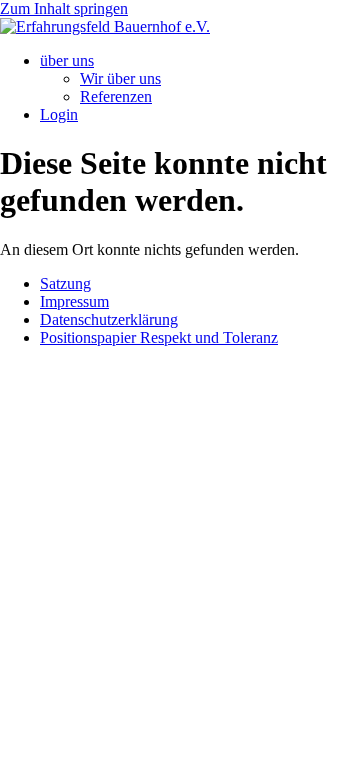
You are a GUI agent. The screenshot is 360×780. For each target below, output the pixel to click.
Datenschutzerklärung (109, 319)
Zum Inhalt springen (64, 8)
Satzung (65, 283)
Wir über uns (120, 78)
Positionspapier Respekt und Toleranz (159, 337)
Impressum (74, 301)
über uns (67, 60)
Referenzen (116, 96)
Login (59, 114)
